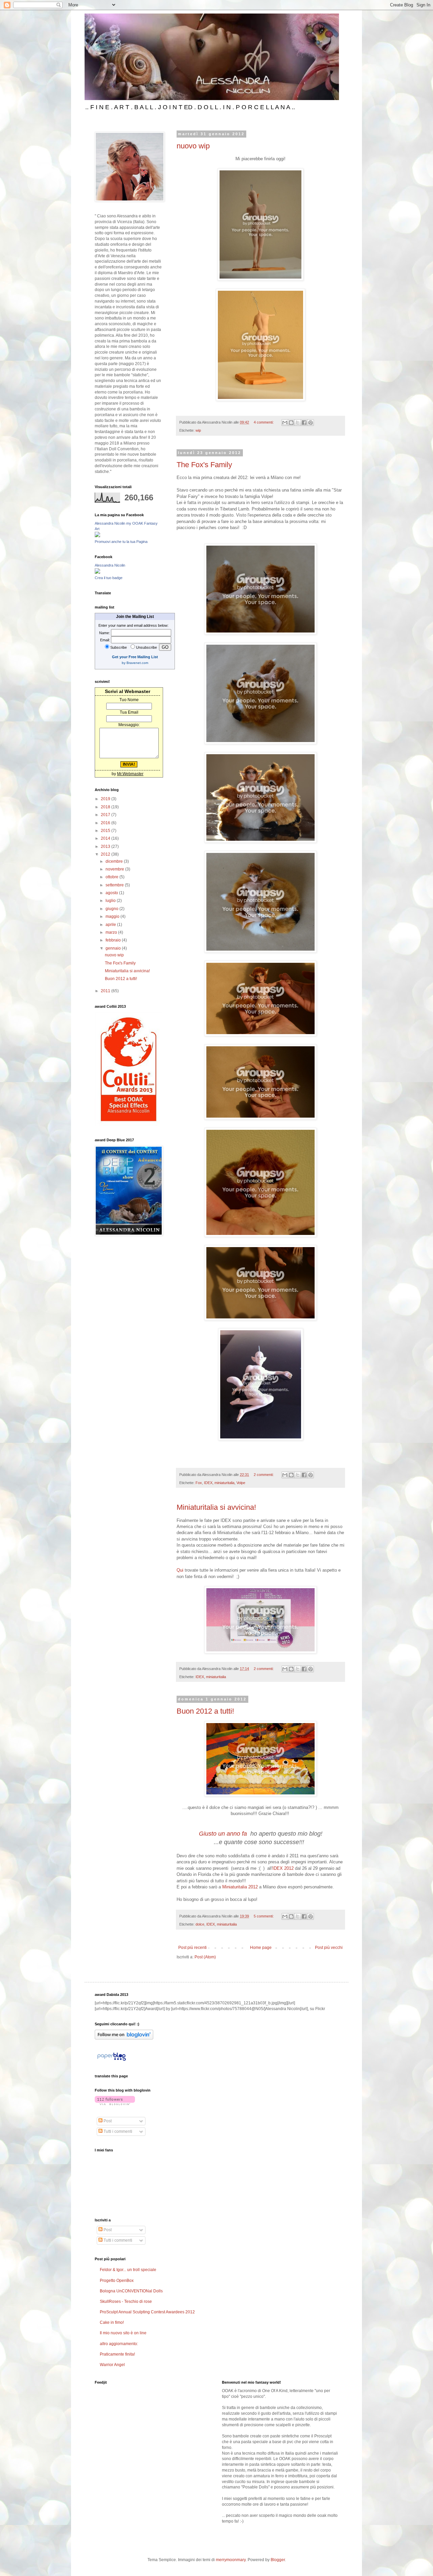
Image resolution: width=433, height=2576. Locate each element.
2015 (106, 831)
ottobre (112, 877)
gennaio (114, 948)
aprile (111, 925)
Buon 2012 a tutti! (205, 1711)
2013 (106, 846)
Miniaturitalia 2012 (240, 1887)
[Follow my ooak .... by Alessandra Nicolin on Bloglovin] (124, 2038)
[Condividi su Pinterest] (311, 423)
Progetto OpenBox (117, 2281)
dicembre (115, 861)
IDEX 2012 (283, 1868)
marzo (112, 932)
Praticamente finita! (117, 2354)
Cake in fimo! (112, 2322)
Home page (261, 1948)
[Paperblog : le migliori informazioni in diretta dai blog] (111, 2061)
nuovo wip (193, 146)
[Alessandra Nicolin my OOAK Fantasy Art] (97, 536)
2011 (106, 991)
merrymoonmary (231, 2560)
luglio (111, 901)
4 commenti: (264, 422)
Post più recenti (192, 1948)
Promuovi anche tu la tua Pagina (121, 542)
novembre (115, 869)
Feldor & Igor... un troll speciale (128, 2270)
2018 (106, 807)
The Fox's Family (204, 465)
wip (198, 430)
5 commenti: (264, 1916)
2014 (106, 838)
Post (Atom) (205, 1957)
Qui (180, 1570)
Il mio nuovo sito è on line (123, 2333)
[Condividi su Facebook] (304, 423)
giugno (112, 909)
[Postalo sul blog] (291, 423)
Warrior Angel (112, 2365)
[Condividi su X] (298, 423)
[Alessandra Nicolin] (97, 572)
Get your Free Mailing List (135, 657)
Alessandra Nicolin (110, 565)
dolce (200, 1924)
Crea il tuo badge (109, 578)
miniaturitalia (224, 1483)
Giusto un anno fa (224, 1834)
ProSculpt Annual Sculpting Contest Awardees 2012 (147, 2312)
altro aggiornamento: (119, 2344)
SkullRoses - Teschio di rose (126, 2301)
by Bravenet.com (135, 663)
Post (107, 2121)
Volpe (241, 1483)
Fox (199, 1483)
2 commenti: (264, 1475)
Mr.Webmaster (130, 774)
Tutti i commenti (117, 2131)
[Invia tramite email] (285, 423)
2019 (106, 799)
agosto (112, 893)
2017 (106, 815)
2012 (106, 854)
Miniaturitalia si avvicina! (216, 1507)
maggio (113, 916)
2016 (106, 823)
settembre (115, 885)
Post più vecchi (329, 1948)
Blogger (278, 2560)
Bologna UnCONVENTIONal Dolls (131, 2291)
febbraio (114, 940)
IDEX (208, 1483)
